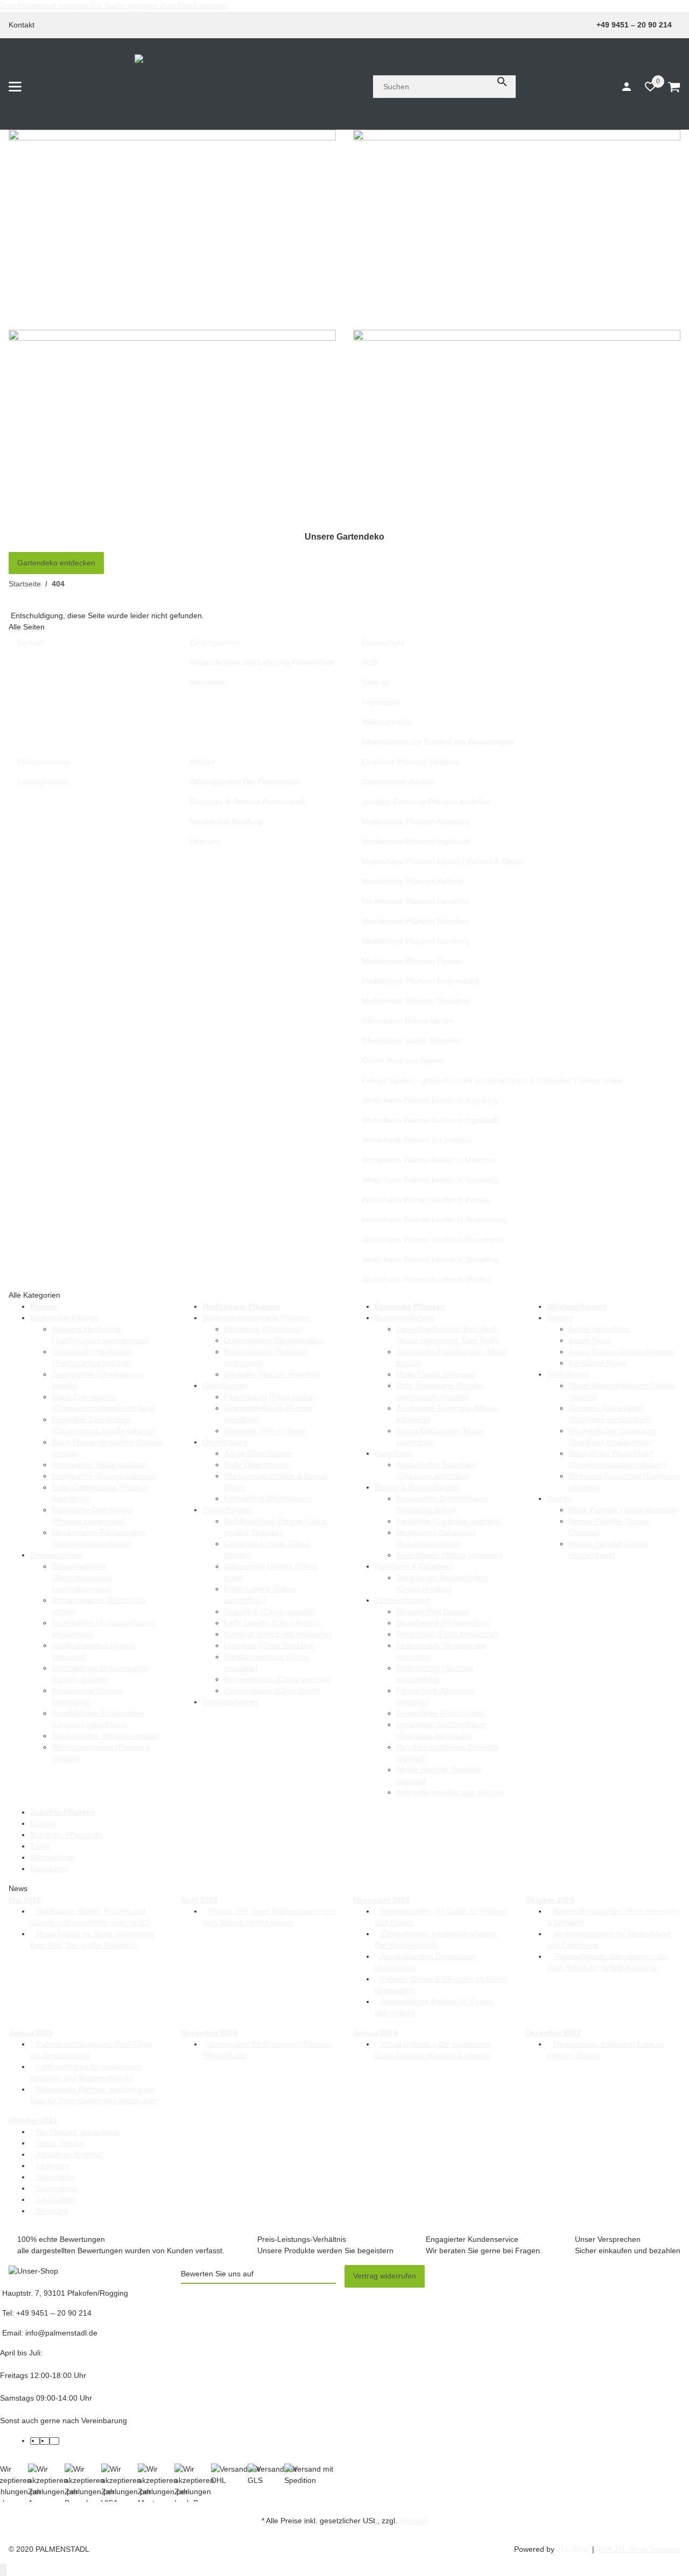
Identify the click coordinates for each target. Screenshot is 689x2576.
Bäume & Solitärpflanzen (417, 1487)
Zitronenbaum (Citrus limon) (272, 1690)
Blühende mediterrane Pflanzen (256, 1318)
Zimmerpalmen (56, 1555)
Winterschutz (52, 1857)
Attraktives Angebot (68, 2154)
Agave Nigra (589, 1340)
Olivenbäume (225, 1442)
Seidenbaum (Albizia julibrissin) (449, 1555)
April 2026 (199, 1900)
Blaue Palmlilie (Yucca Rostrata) (623, 1510)
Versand (413, 2521)
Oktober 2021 (33, 2120)
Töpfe (40, 1846)
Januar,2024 (375, 2033)
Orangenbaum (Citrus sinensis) (277, 1679)
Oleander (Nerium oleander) (272, 1374)
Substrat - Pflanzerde (66, 1835)
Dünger (43, 1823)
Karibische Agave (598, 1363)
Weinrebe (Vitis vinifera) (265, 1431)
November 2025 (381, 1900)
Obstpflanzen (225, 1385)
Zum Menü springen (194, 5)
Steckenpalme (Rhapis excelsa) (106, 1736)
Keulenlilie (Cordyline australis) (449, 1521)
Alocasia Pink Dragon (433, 1611)
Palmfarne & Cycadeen (414, 1566)
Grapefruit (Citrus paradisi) (269, 1611)
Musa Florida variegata (435, 1374)
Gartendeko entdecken (56, 563)
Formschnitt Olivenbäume (268, 1498)
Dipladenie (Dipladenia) (264, 1329)
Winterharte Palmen (64, 1318)
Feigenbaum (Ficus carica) (270, 1397)
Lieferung (52, 2165)
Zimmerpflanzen (402, 1600)
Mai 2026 (25, 1900)
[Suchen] (502, 82)
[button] (645, 87)
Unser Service (59, 2143)
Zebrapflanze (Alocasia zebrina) (451, 1792)
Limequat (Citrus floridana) (269, 1645)
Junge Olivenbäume (258, 1453)
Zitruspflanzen (227, 1510)
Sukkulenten (568, 1374)
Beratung (51, 2211)
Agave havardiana (599, 1329)
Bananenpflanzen (405, 1318)
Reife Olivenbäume (256, 1464)
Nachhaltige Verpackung (77, 2132)
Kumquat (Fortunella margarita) (278, 1634)
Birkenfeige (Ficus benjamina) (447, 1634)
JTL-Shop (574, 2549)
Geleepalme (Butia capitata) (99, 1464)
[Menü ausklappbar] (15, 87)
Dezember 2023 (553, 2033)
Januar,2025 (31, 2033)
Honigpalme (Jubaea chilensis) (104, 1476)
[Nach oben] (3, 2570)
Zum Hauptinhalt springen (45, 5)
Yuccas (559, 1498)
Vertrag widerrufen (385, 2276)
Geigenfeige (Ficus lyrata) (440, 1713)
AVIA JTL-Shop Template (638, 2549)
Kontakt (22, 25)
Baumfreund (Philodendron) (444, 1623)
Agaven (560, 1318)
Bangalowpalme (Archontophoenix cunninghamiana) (82, 1577)
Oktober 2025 (550, 1900)
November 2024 (209, 2033)
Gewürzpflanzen (230, 1702)
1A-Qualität (55, 2199)
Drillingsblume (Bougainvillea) (274, 1340)
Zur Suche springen (125, 5)
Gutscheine (50, 1869)
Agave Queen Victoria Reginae (621, 1351)
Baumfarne (393, 1453)
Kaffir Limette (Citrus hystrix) (272, 1623)
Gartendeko (56, 2188)
